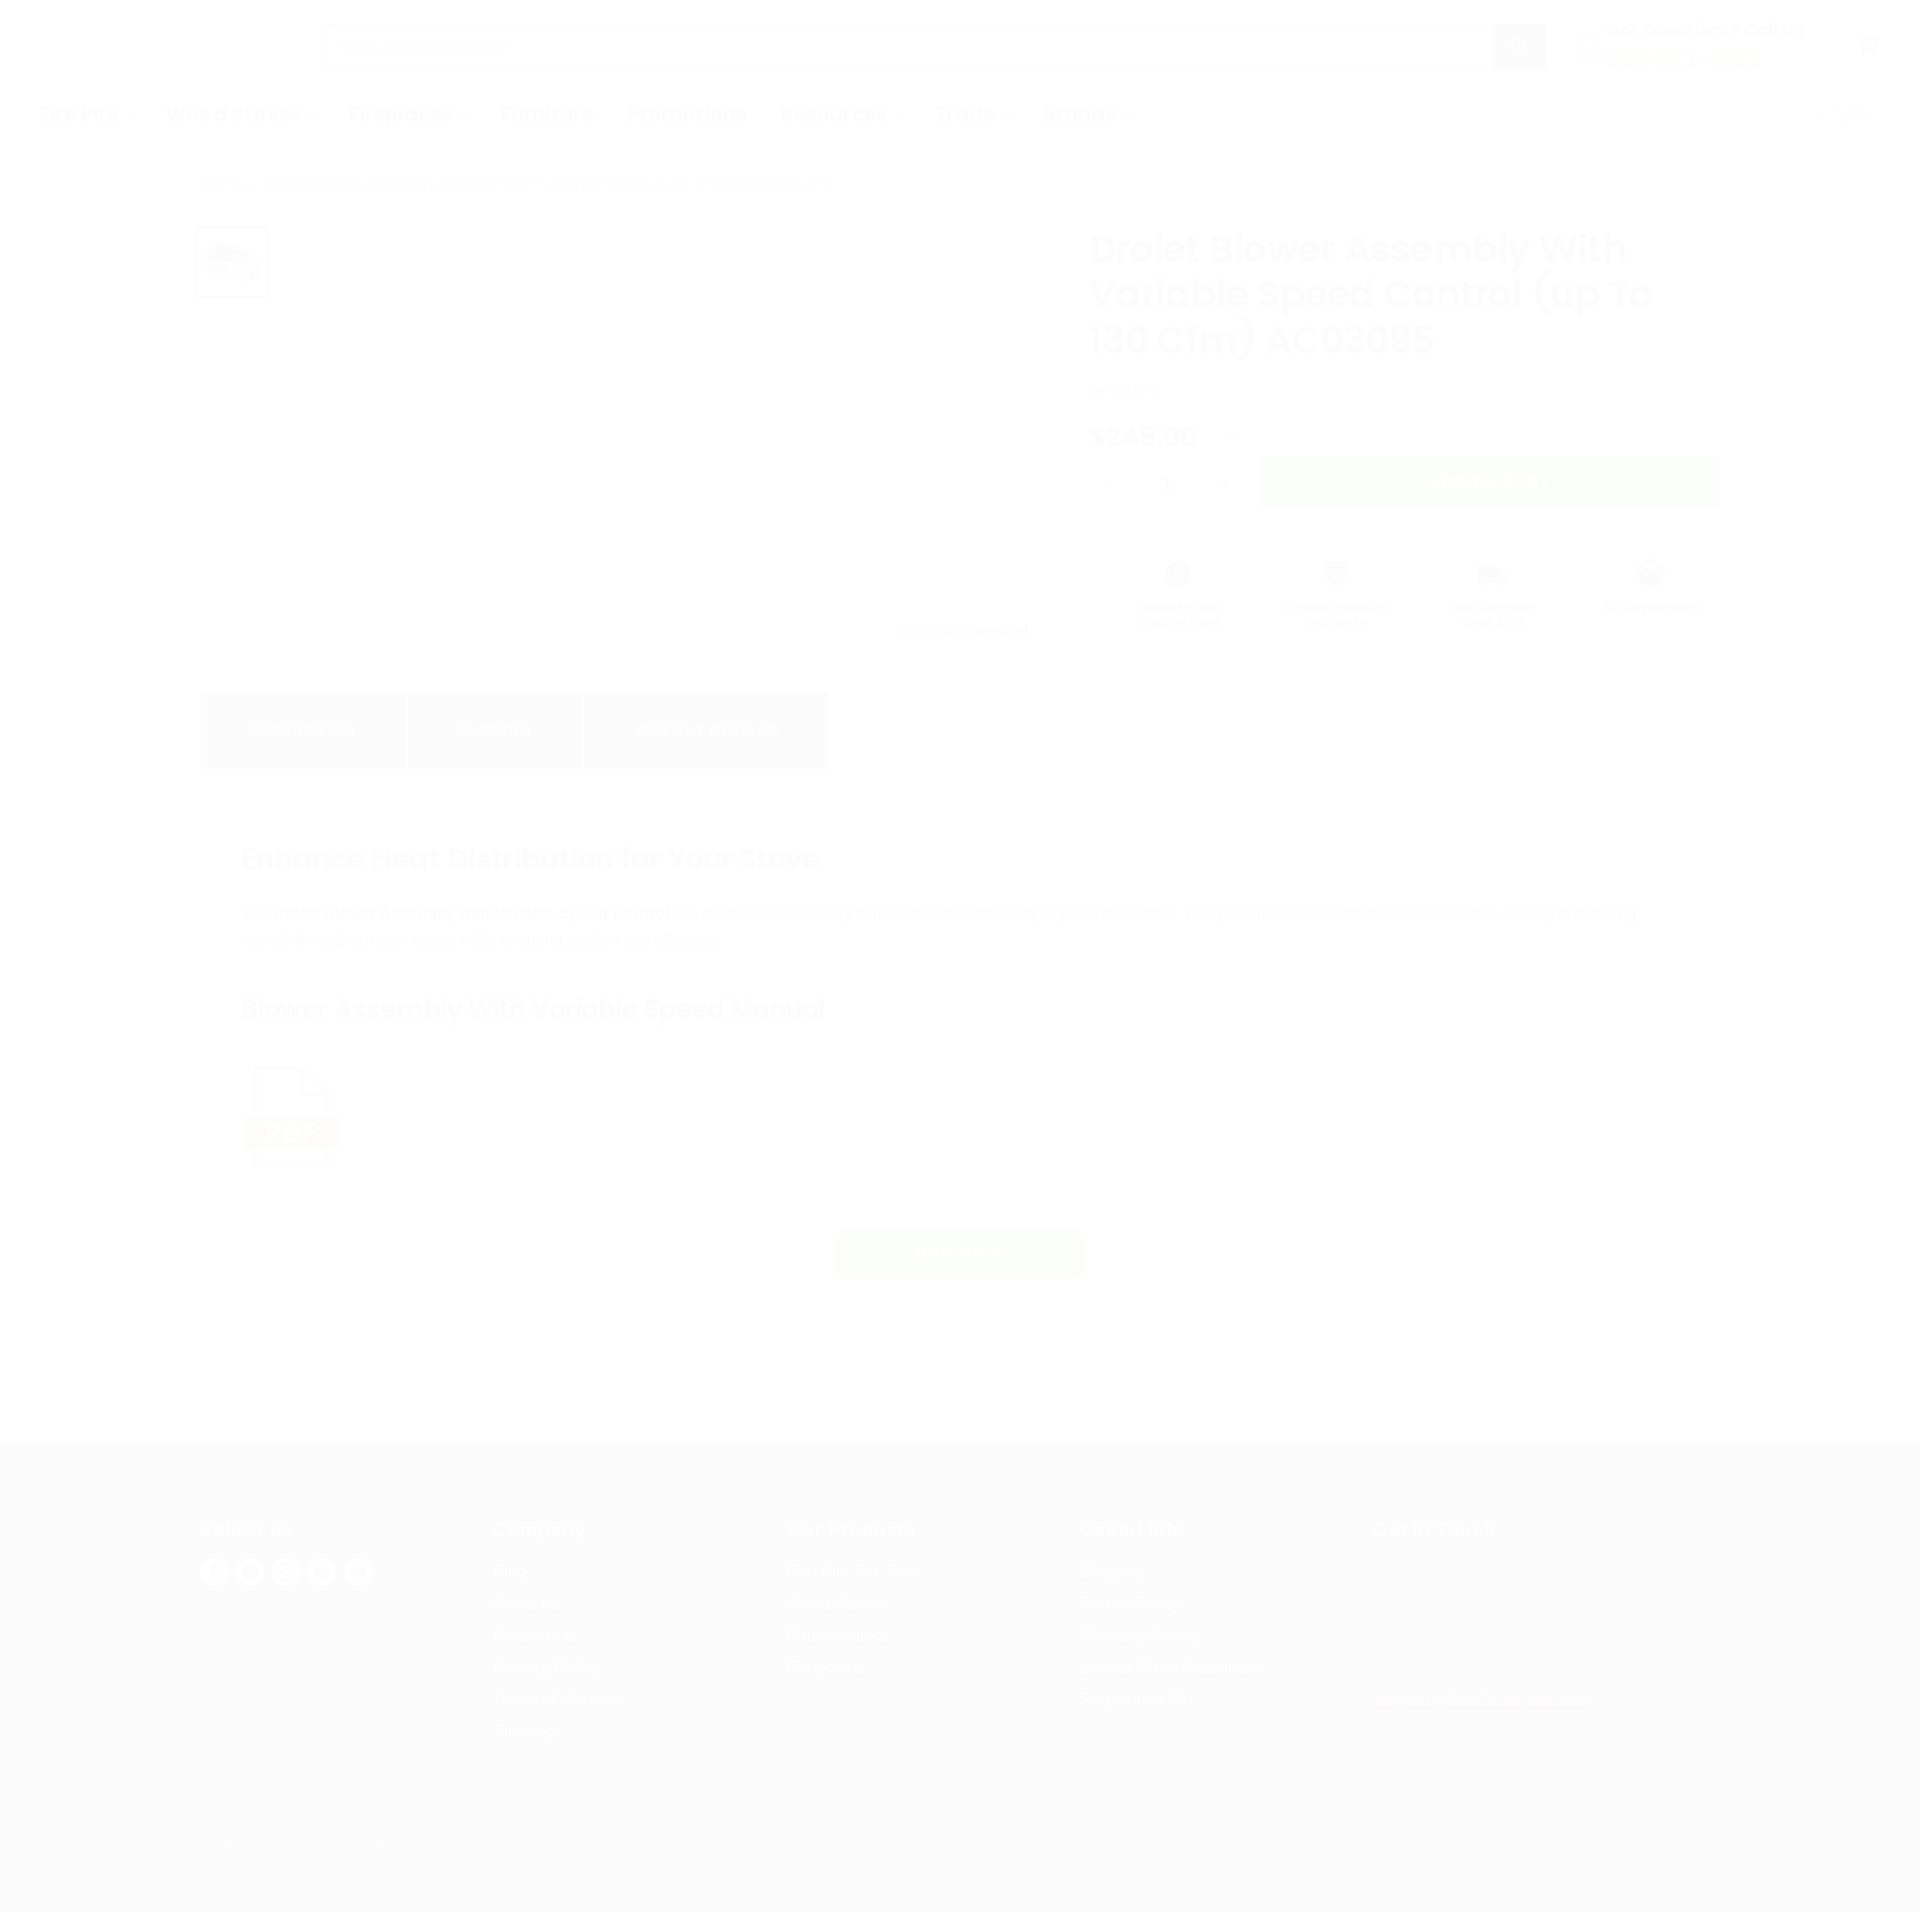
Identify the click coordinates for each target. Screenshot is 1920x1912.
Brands (1082, 114)
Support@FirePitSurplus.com (1482, 1697)
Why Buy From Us (706, 730)
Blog (509, 1571)
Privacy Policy (547, 1667)
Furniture (547, 114)
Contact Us (535, 1635)
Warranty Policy (1139, 1635)
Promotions (687, 114)
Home (221, 184)
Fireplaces (403, 114)
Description (303, 730)
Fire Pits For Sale (852, 1571)
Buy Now (960, 1252)
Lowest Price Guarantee (1170, 1667)
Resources (836, 114)
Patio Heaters (838, 1635)
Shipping (495, 730)
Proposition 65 (1133, 1699)
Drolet (1133, 390)
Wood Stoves (236, 114)
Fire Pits (82, 114)
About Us (527, 1603)
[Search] (1519, 47)
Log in (1835, 114)
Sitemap (523, 1731)
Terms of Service (556, 1699)
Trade (967, 114)
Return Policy (1130, 1603)
